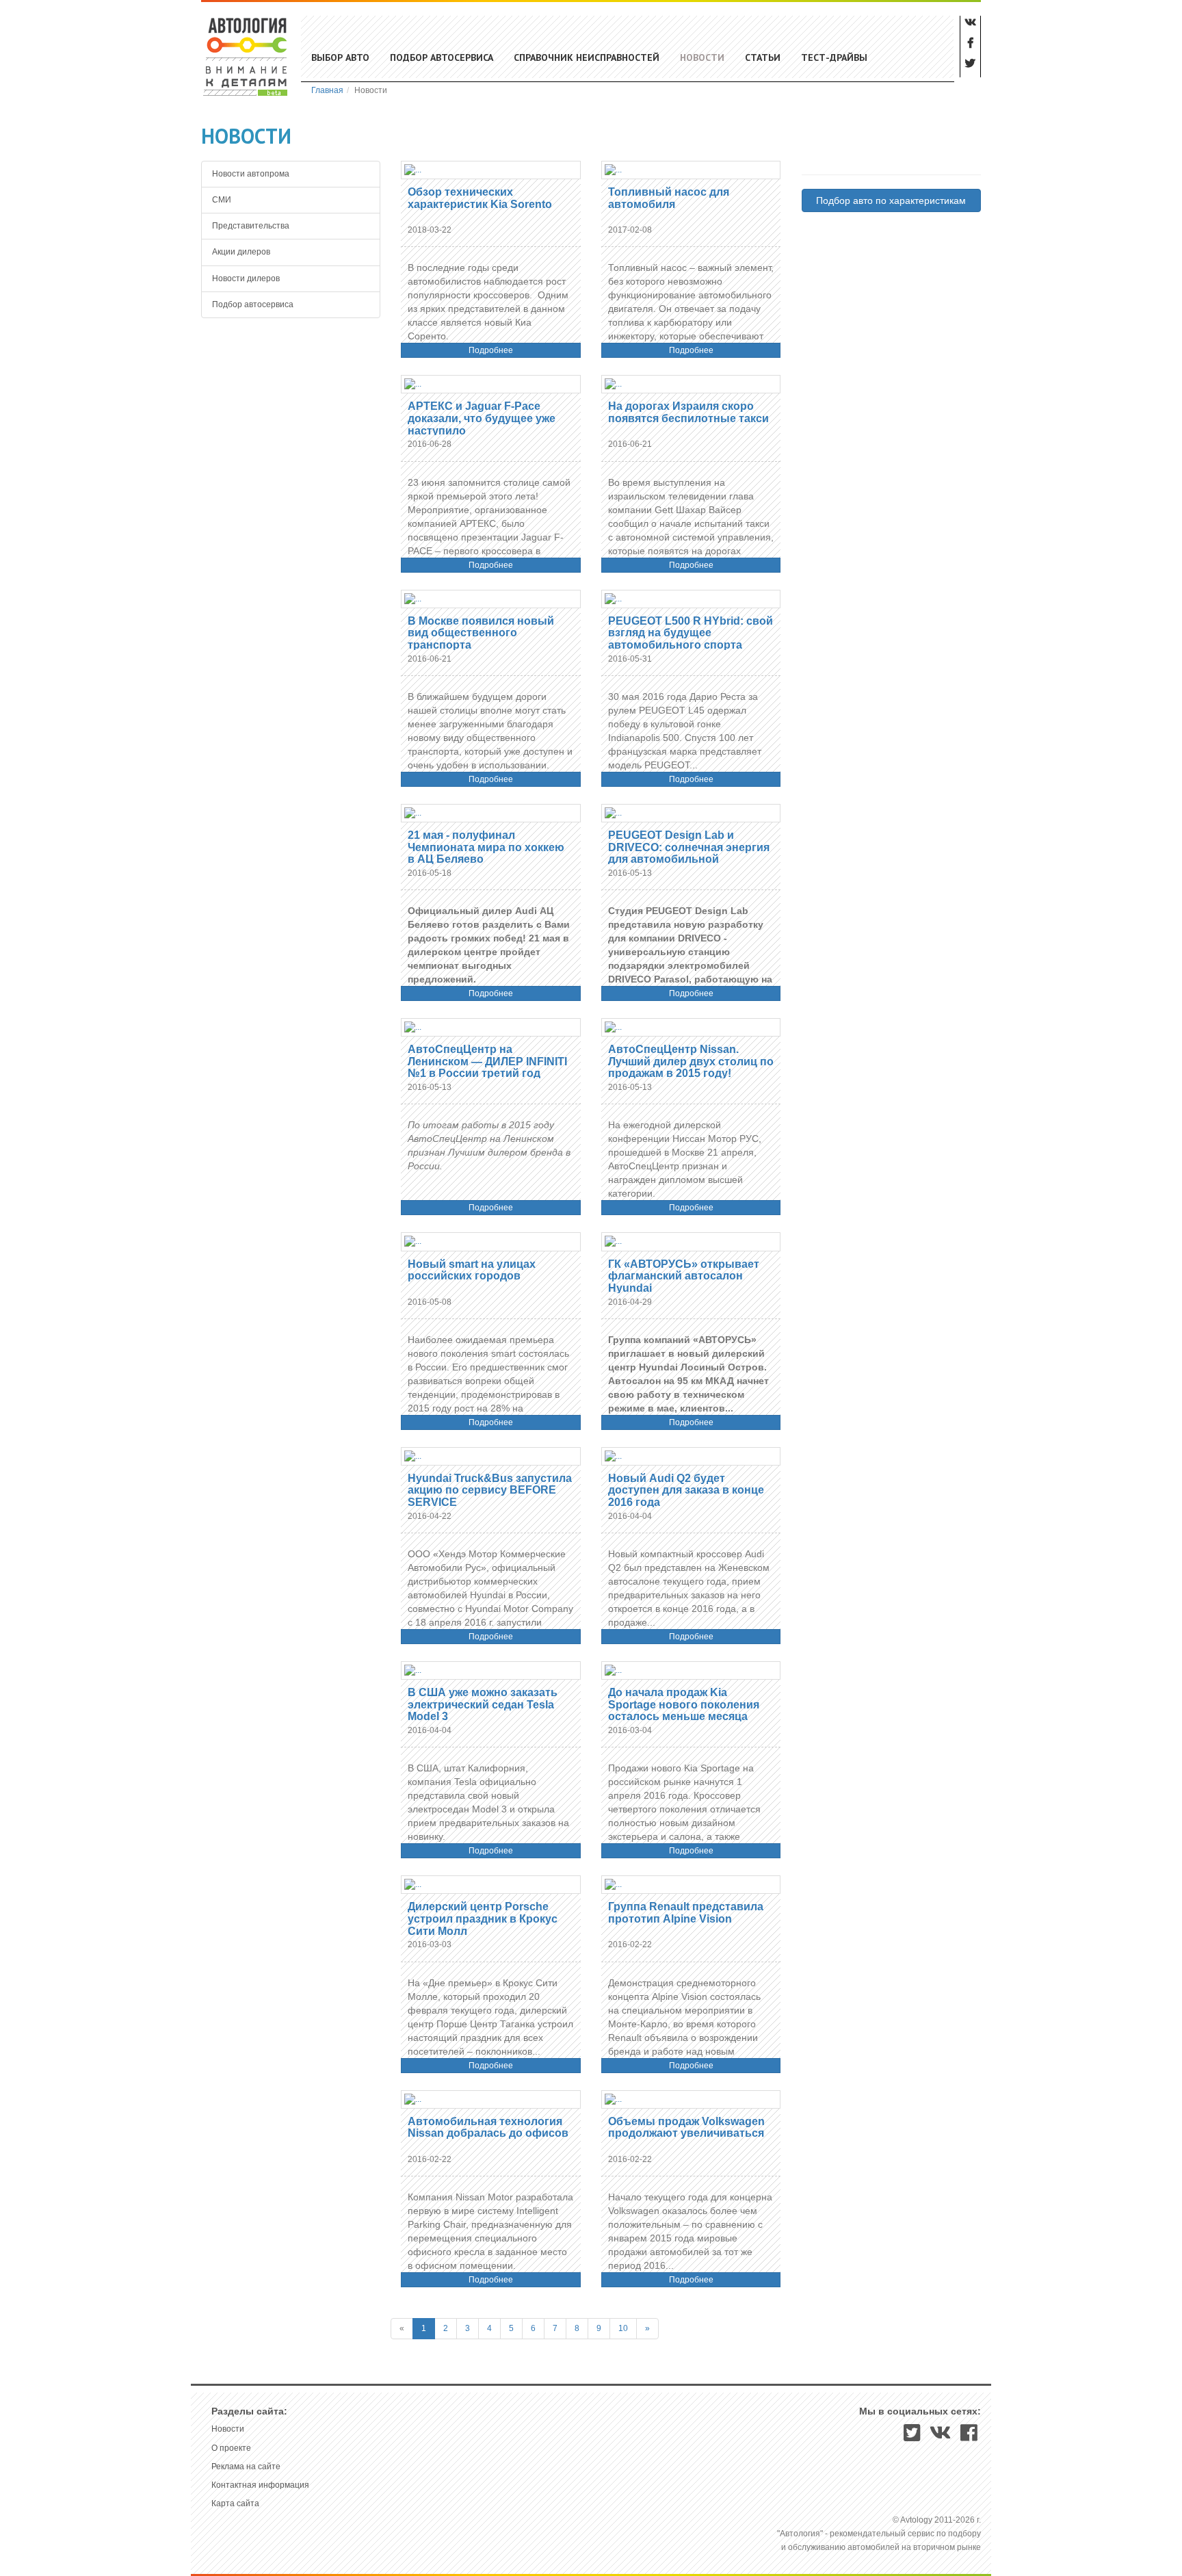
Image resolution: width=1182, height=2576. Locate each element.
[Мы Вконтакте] (941, 2437)
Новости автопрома (251, 174)
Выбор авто (340, 57)
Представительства (251, 226)
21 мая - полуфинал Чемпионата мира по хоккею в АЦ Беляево (486, 847)
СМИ (222, 200)
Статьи (763, 57)
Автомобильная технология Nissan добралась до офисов (488, 2128)
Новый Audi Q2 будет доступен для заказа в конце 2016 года (686, 1490)
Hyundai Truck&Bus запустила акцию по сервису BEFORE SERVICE (490, 1490)
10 (623, 2328)
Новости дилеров (246, 278)
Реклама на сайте (246, 2467)
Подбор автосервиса (442, 57)
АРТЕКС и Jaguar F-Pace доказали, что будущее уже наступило (482, 418)
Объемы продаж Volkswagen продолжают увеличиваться (686, 2128)
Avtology (246, 56)
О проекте (231, 2448)
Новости (702, 57)
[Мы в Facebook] (969, 2437)
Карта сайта (235, 2503)
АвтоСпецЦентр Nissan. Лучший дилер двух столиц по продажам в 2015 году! (691, 1061)
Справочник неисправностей (587, 57)
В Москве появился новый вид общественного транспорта (481, 633)
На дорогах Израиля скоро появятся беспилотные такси (688, 412)
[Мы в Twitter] (912, 2437)
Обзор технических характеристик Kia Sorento (480, 198)
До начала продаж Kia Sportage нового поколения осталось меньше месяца (684, 1704)
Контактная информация (260, 2485)
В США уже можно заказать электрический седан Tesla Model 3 (483, 1704)
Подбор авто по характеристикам (891, 200)
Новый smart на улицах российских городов (472, 1270)
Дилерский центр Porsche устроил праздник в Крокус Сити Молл (483, 1918)
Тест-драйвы (834, 57)
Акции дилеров (241, 252)
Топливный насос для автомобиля (669, 198)
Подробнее (491, 350)
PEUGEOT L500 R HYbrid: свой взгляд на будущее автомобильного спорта (691, 633)
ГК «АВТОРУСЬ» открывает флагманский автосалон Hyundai (684, 1276)
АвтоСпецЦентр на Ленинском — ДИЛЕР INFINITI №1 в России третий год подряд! (487, 1067)
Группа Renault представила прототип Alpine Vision (686, 1913)
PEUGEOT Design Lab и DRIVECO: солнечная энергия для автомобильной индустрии (689, 853)
